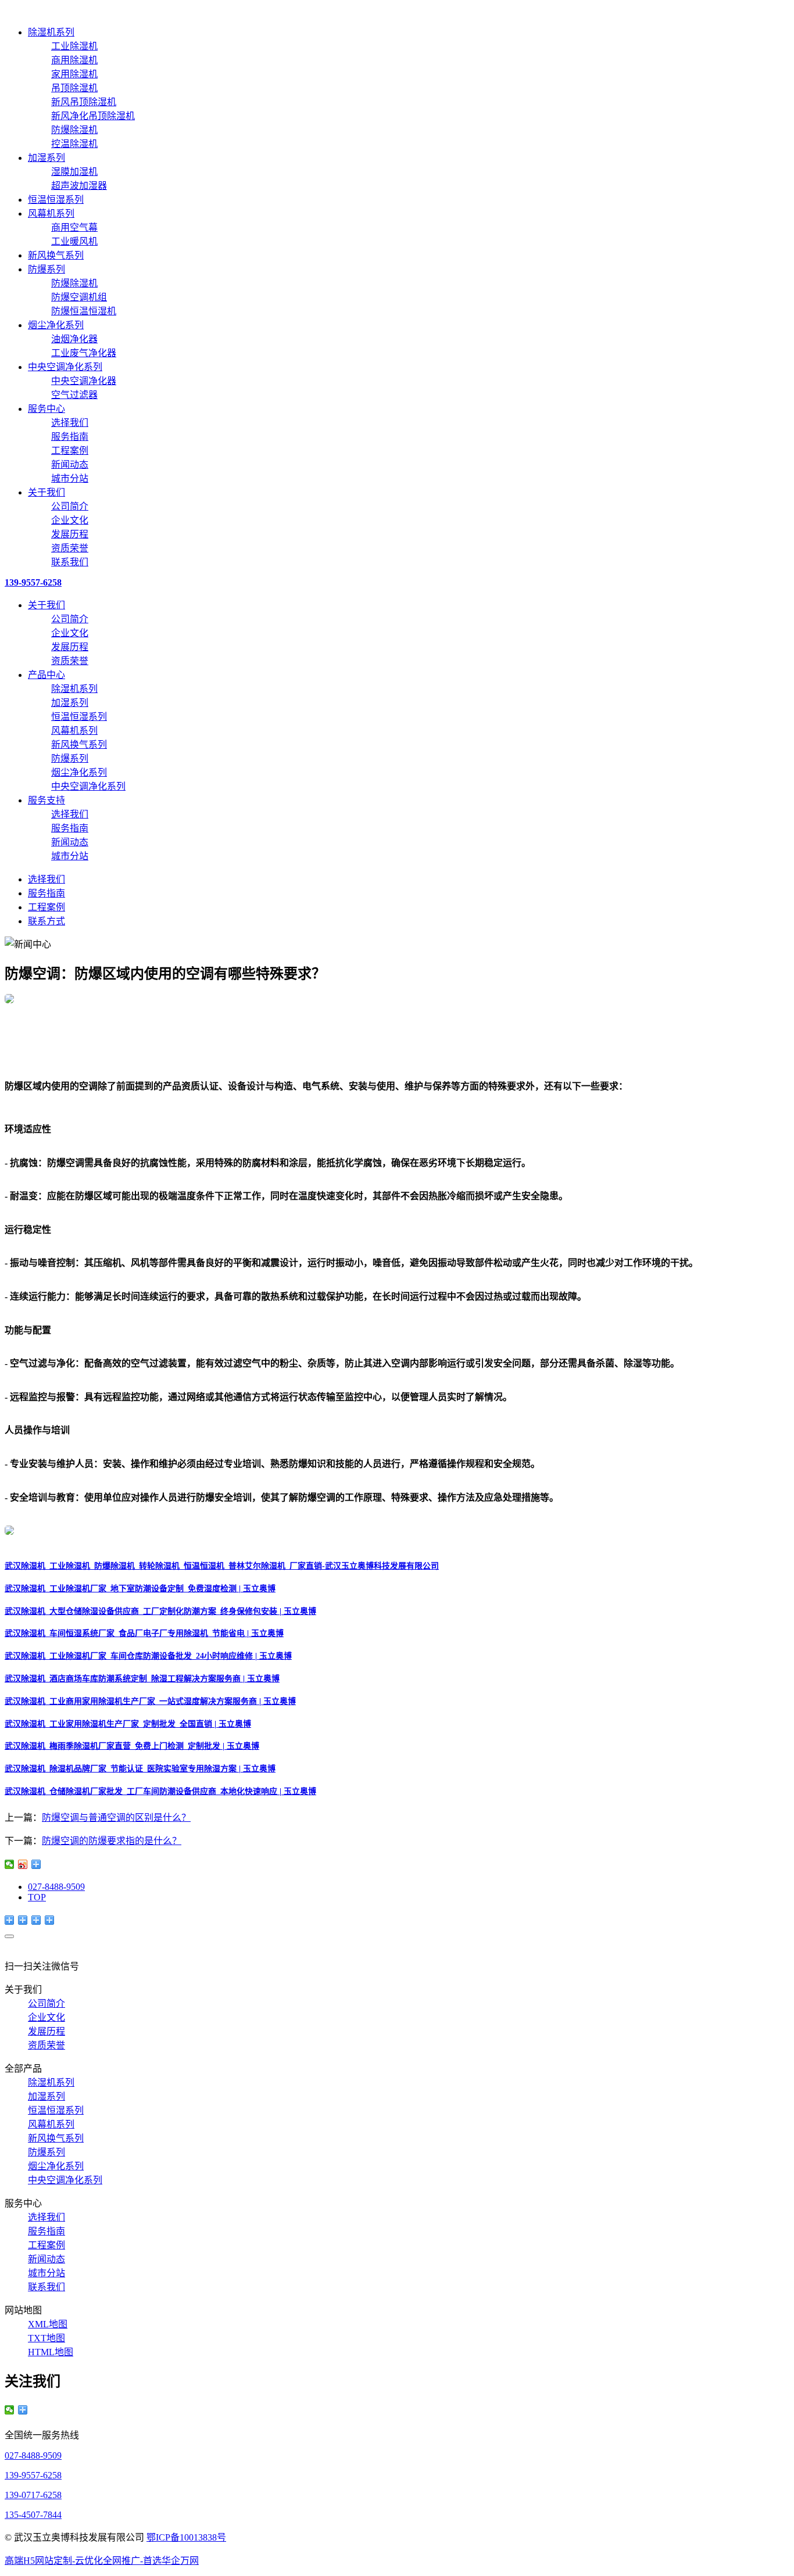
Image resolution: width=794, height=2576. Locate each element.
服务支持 (47, 800)
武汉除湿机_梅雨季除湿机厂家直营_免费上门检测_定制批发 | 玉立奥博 (132, 1746)
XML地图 (48, 2324)
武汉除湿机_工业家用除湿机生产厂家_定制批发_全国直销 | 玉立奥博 (128, 1724)
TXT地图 (47, 2338)
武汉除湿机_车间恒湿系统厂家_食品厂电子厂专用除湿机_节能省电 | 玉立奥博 (144, 1633)
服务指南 (70, 437)
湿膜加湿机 (74, 172)
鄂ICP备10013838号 (186, 2537)
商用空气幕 (74, 227)
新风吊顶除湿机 (84, 102)
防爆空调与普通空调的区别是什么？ (116, 1818)
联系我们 (70, 562)
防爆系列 (47, 269)
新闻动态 (70, 464)
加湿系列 (47, 158)
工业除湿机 (74, 46)
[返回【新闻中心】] (36, 1864)
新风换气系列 (56, 255)
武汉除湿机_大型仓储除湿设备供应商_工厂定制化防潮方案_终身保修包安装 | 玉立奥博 (160, 1611)
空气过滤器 (74, 395)
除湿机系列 (51, 32)
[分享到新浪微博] (23, 1864)
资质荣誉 (70, 548)
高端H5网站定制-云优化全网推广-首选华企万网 (102, 2561)
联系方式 (47, 921)
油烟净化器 (74, 339)
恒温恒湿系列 (56, 200)
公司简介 (70, 506)
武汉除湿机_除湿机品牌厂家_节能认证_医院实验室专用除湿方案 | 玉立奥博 (140, 1769)
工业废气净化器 (84, 353)
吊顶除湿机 (74, 88)
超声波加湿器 (79, 186)
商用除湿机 (74, 60)
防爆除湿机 (74, 130)
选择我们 (70, 423)
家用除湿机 (74, 74)
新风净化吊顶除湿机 (93, 116)
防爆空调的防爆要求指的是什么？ (112, 1841)
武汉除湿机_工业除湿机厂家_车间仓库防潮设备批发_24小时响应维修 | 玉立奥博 (148, 1656)
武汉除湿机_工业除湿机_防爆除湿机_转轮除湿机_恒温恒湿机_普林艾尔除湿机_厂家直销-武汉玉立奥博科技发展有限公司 (222, 1566)
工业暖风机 (74, 241)
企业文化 (70, 520)
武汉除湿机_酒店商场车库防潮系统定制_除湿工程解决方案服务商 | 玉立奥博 (142, 1679)
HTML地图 (51, 2352)
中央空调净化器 (84, 381)
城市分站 (70, 478)
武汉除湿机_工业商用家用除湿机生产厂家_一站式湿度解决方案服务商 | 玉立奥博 (150, 1701)
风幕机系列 (51, 214)
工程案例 (70, 451)
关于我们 (47, 492)
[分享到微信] (10, 1864)
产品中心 (47, 675)
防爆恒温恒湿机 (84, 311)
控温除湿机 (74, 144)
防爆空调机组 (79, 297)
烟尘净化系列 (56, 325)
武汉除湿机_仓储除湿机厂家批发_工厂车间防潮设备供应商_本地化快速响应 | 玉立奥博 (160, 1791)
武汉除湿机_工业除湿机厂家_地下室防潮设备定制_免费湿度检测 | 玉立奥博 (140, 1589)
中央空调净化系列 (65, 367)
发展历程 (70, 534)
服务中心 (47, 409)
